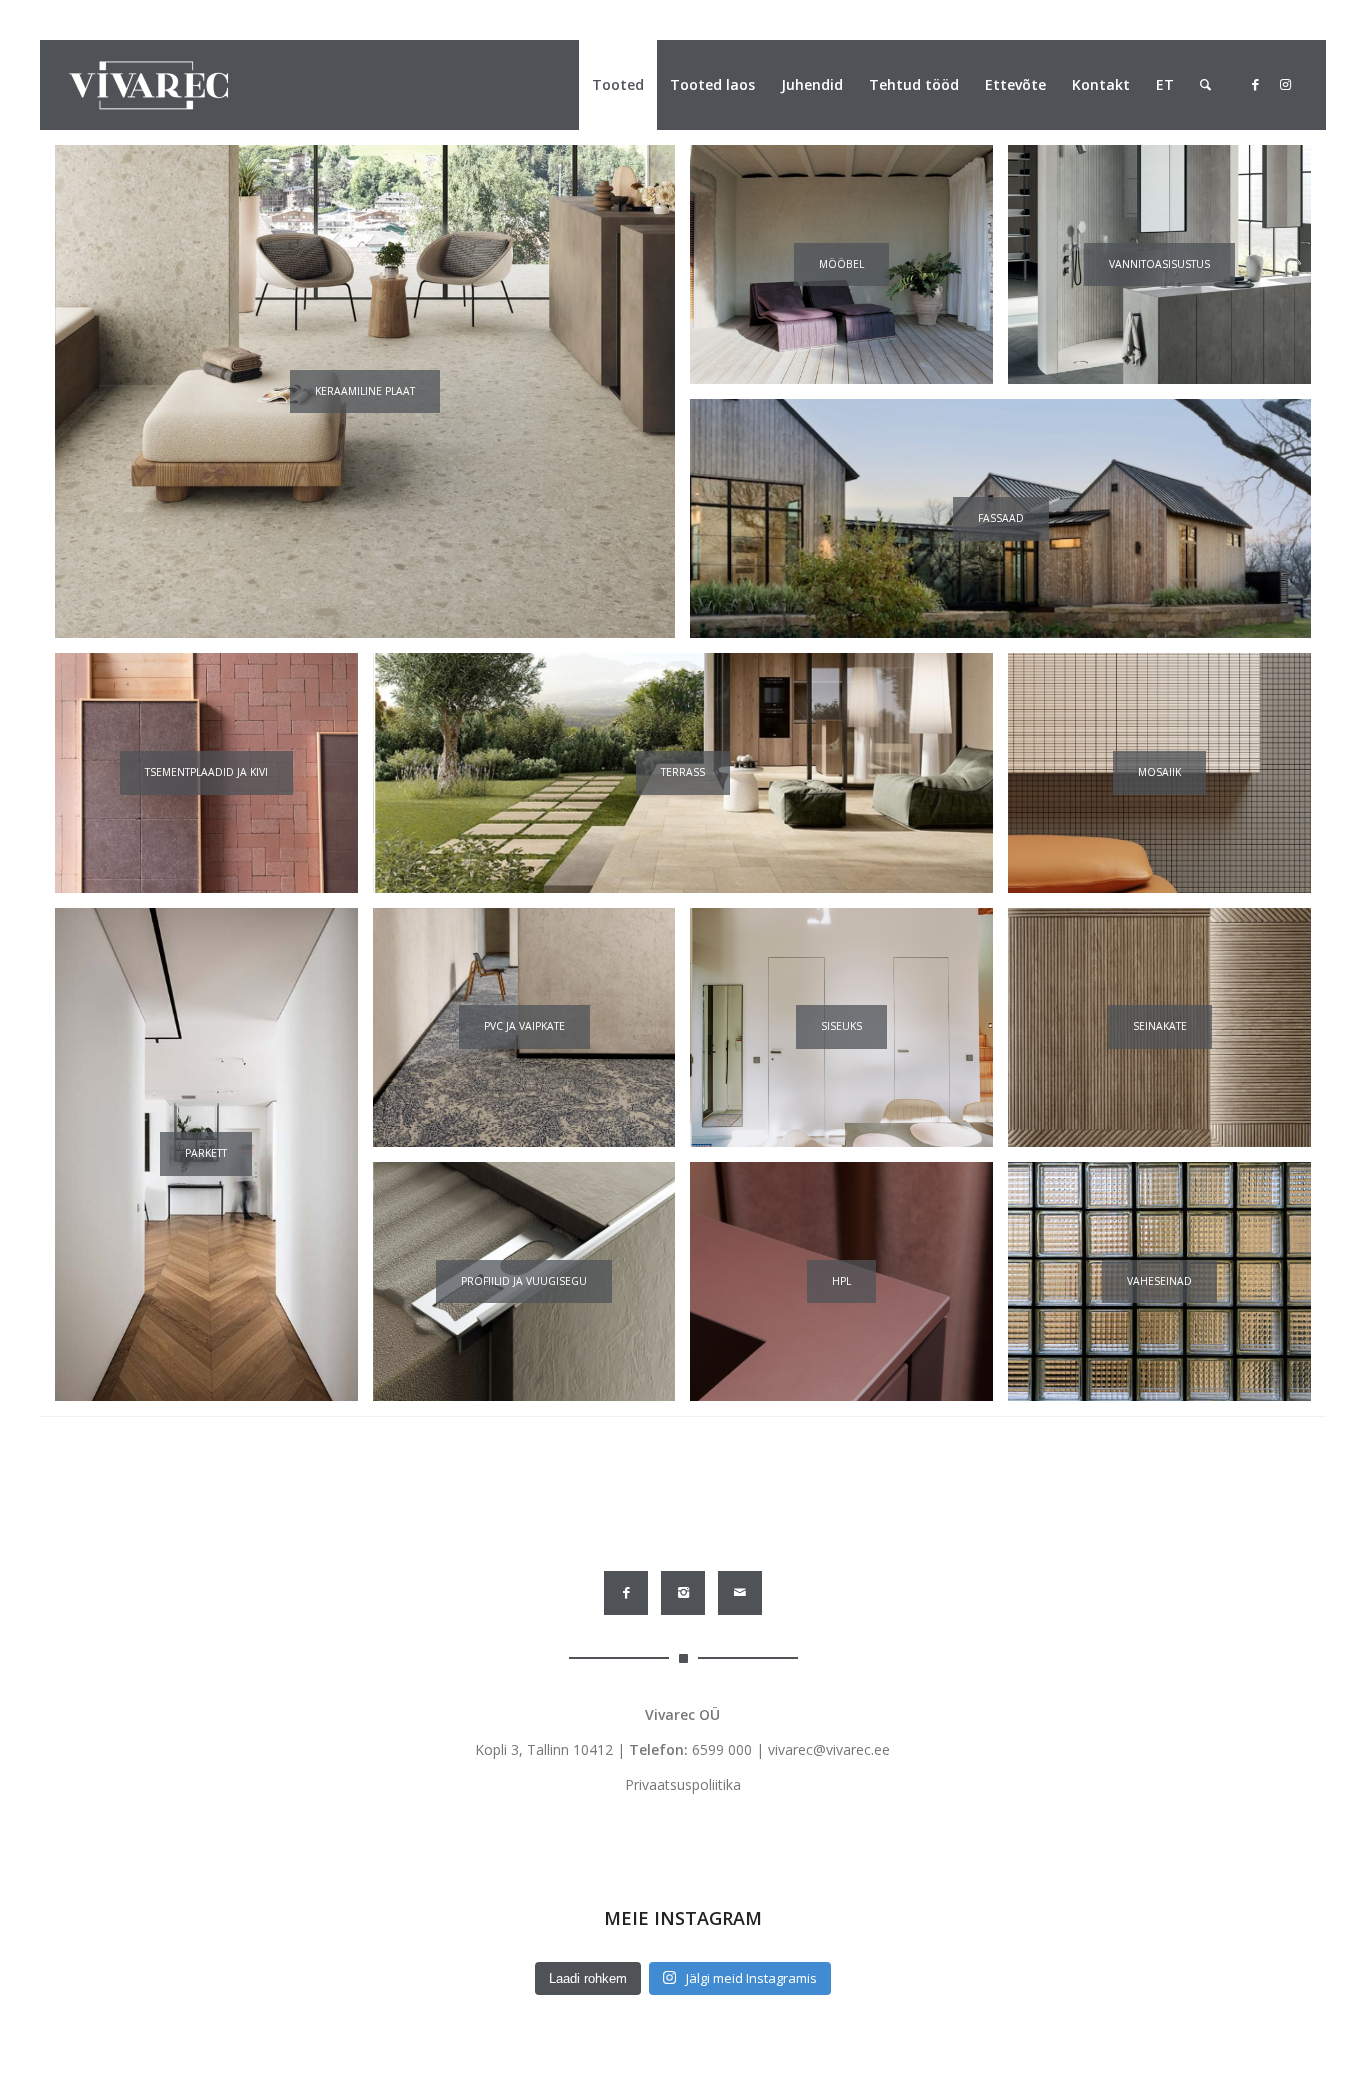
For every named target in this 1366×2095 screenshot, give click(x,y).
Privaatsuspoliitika (683, 1784)
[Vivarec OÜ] (148, 85)
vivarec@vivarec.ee (829, 1749)
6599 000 (722, 1749)
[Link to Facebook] (1255, 84)
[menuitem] (618, 85)
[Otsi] (1205, 85)
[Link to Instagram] (1285, 84)
